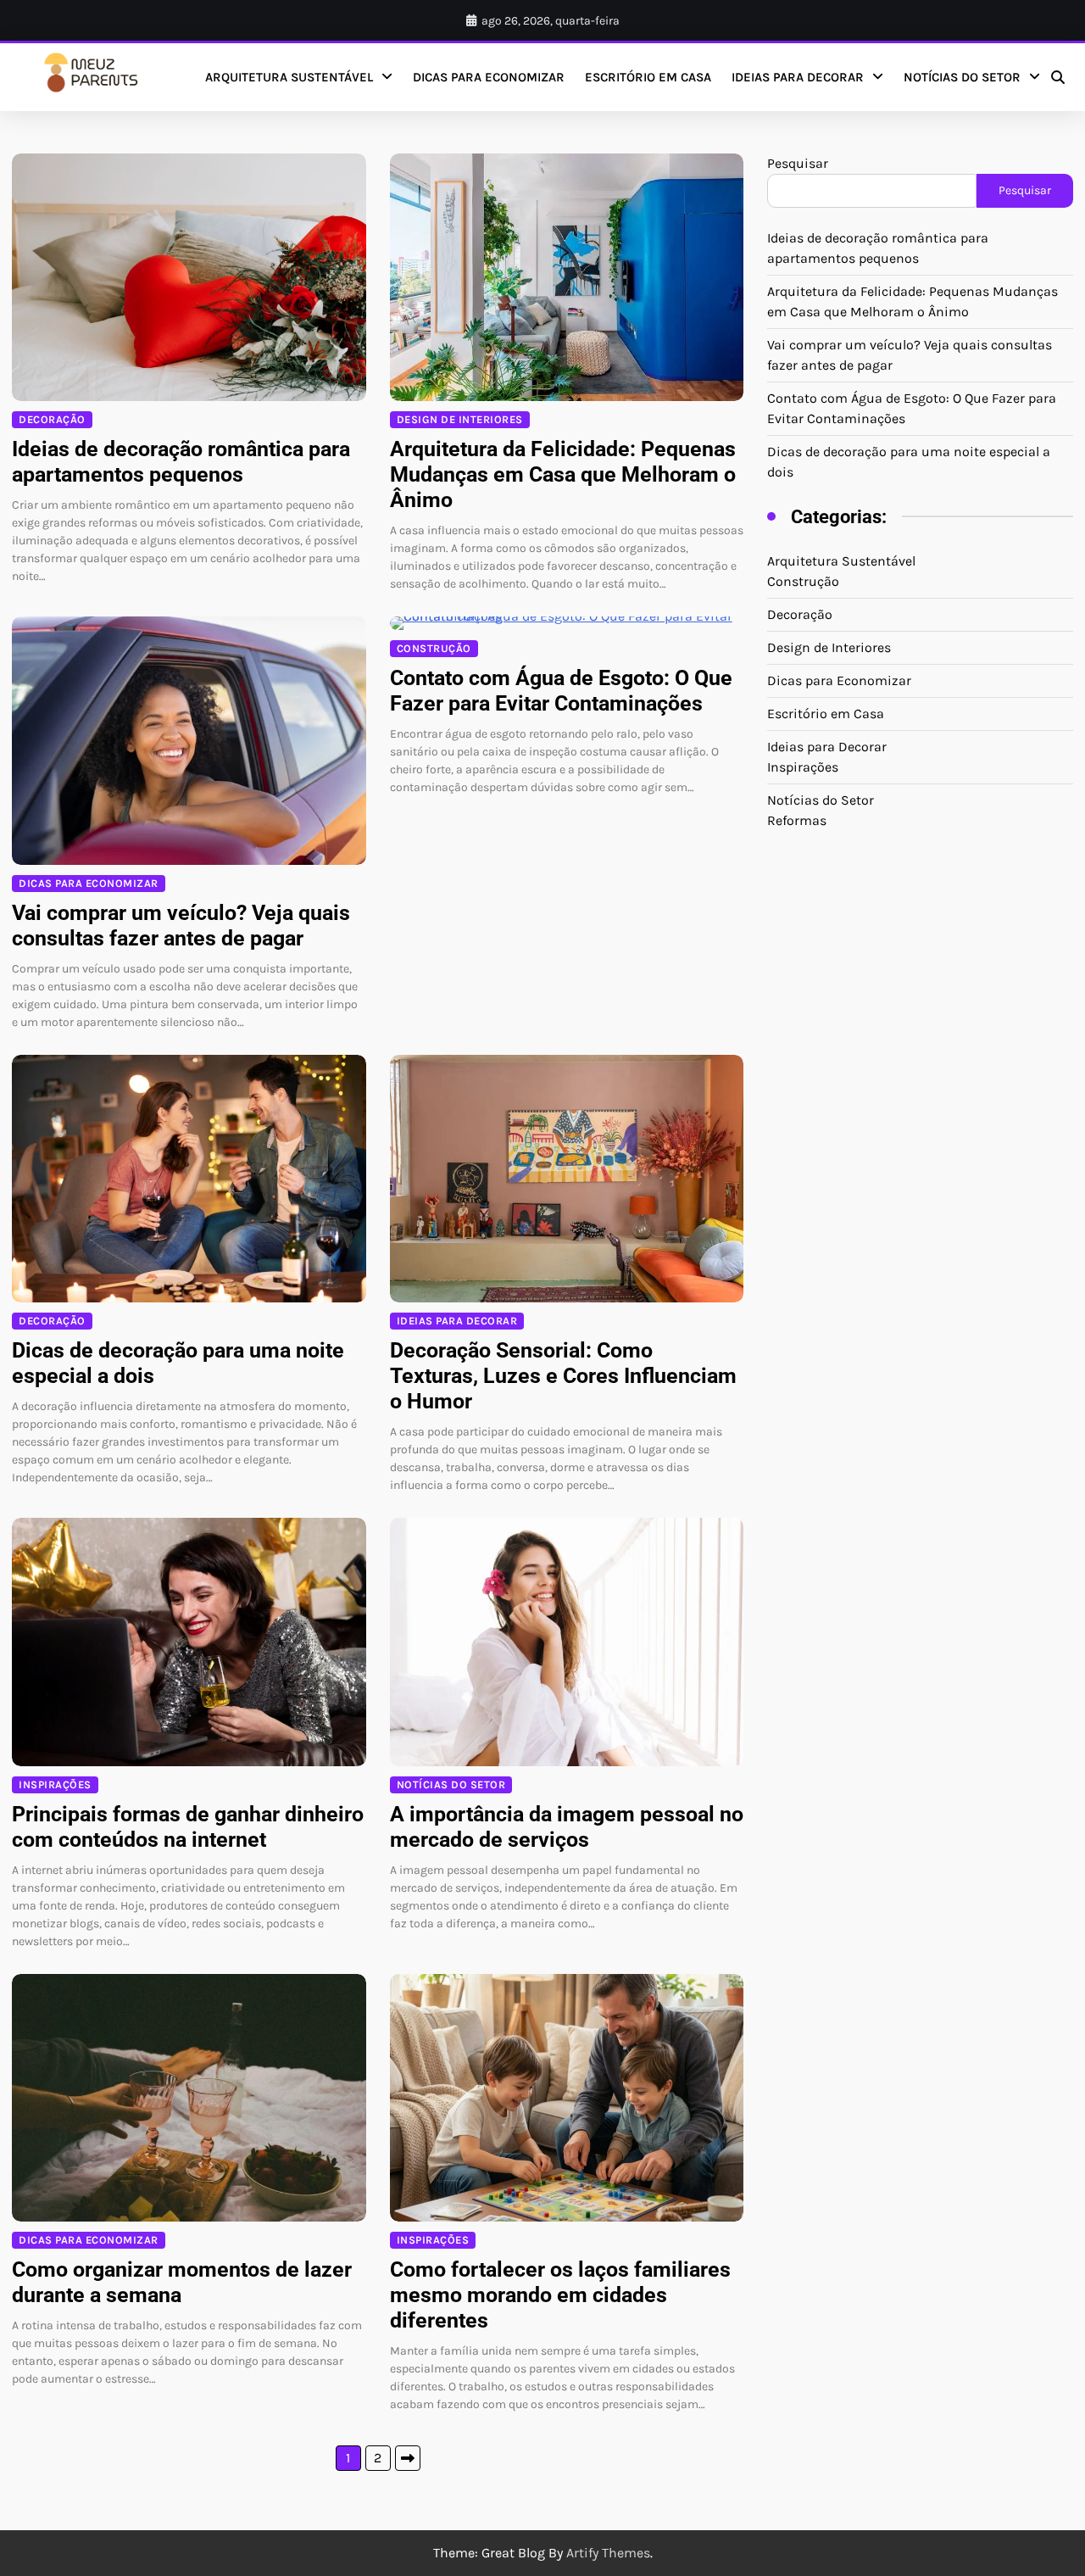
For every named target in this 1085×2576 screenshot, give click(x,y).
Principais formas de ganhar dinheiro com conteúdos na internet (188, 1827)
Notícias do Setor (962, 77)
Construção (434, 648)
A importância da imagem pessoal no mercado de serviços (567, 1827)
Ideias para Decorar (798, 77)
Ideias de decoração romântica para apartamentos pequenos (181, 462)
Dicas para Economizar (489, 77)
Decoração (52, 419)
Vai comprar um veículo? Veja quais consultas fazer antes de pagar (181, 926)
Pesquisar (798, 163)
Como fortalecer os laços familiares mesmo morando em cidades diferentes (560, 2295)
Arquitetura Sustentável (289, 77)
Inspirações (55, 1784)
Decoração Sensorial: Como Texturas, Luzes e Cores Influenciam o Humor (563, 1376)
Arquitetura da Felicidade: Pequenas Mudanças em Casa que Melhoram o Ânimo (563, 474)
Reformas (797, 820)
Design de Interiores (460, 419)
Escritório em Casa (648, 77)
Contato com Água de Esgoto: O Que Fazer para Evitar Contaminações (561, 691)
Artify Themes (608, 2553)
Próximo (408, 2458)
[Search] (1058, 77)
